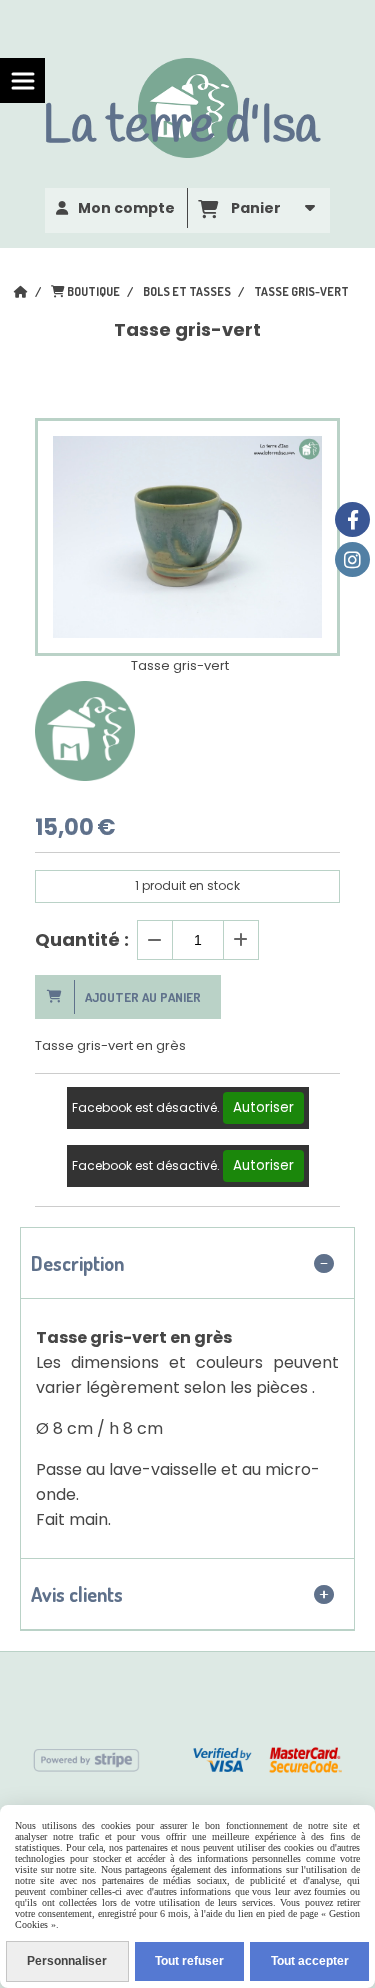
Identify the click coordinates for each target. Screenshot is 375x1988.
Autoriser (263, 1107)
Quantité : (82, 939)
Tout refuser (189, 1961)
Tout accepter (310, 1961)
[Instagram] (352, 559)
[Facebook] (352, 519)
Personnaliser (67, 1961)
